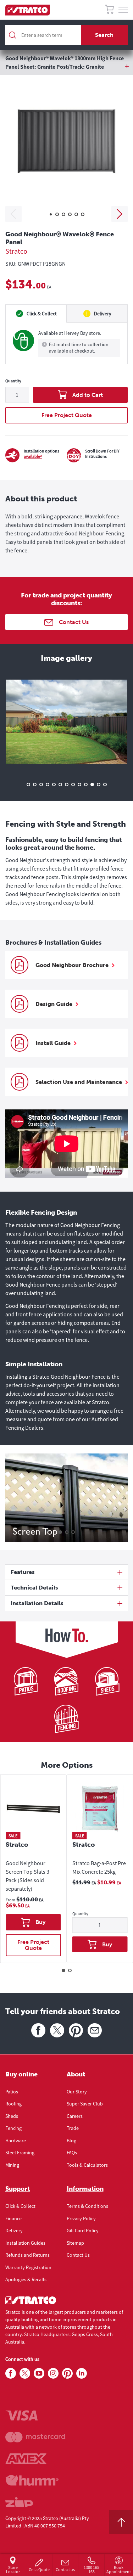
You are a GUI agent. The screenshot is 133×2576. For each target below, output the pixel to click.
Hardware (16, 2141)
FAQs (72, 2153)
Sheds (12, 2116)
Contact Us (78, 2255)
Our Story (77, 2092)
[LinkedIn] (82, 2374)
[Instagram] (53, 2374)
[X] (57, 2030)
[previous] (13, 214)
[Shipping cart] (109, 10)
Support (18, 2189)
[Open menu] (123, 10)
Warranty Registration (28, 2267)
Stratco (16, 251)
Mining (12, 2165)
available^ (33, 456)
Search (104, 35)
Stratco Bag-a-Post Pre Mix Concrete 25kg (99, 1867)
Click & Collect (20, 2206)
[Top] (121, 2522)
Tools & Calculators (87, 2165)
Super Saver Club (85, 2104)
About (76, 2074)
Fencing (13, 2128)
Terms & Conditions (87, 2206)
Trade (73, 2128)
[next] (120, 214)
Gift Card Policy (83, 2231)
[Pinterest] (76, 2030)
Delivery (14, 2231)
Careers (75, 2116)
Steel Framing (20, 2153)
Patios (12, 2092)
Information (85, 2189)
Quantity (13, 381)
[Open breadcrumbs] (66, 67)
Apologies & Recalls (26, 2279)
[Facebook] (38, 2030)
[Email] (95, 2030)
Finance (13, 2218)
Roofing (13, 2104)
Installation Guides (25, 2243)
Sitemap (75, 2243)
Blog (71, 2141)
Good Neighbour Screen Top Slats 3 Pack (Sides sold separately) (27, 1876)
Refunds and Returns (27, 2255)
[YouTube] (39, 2374)
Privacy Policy (81, 2218)
